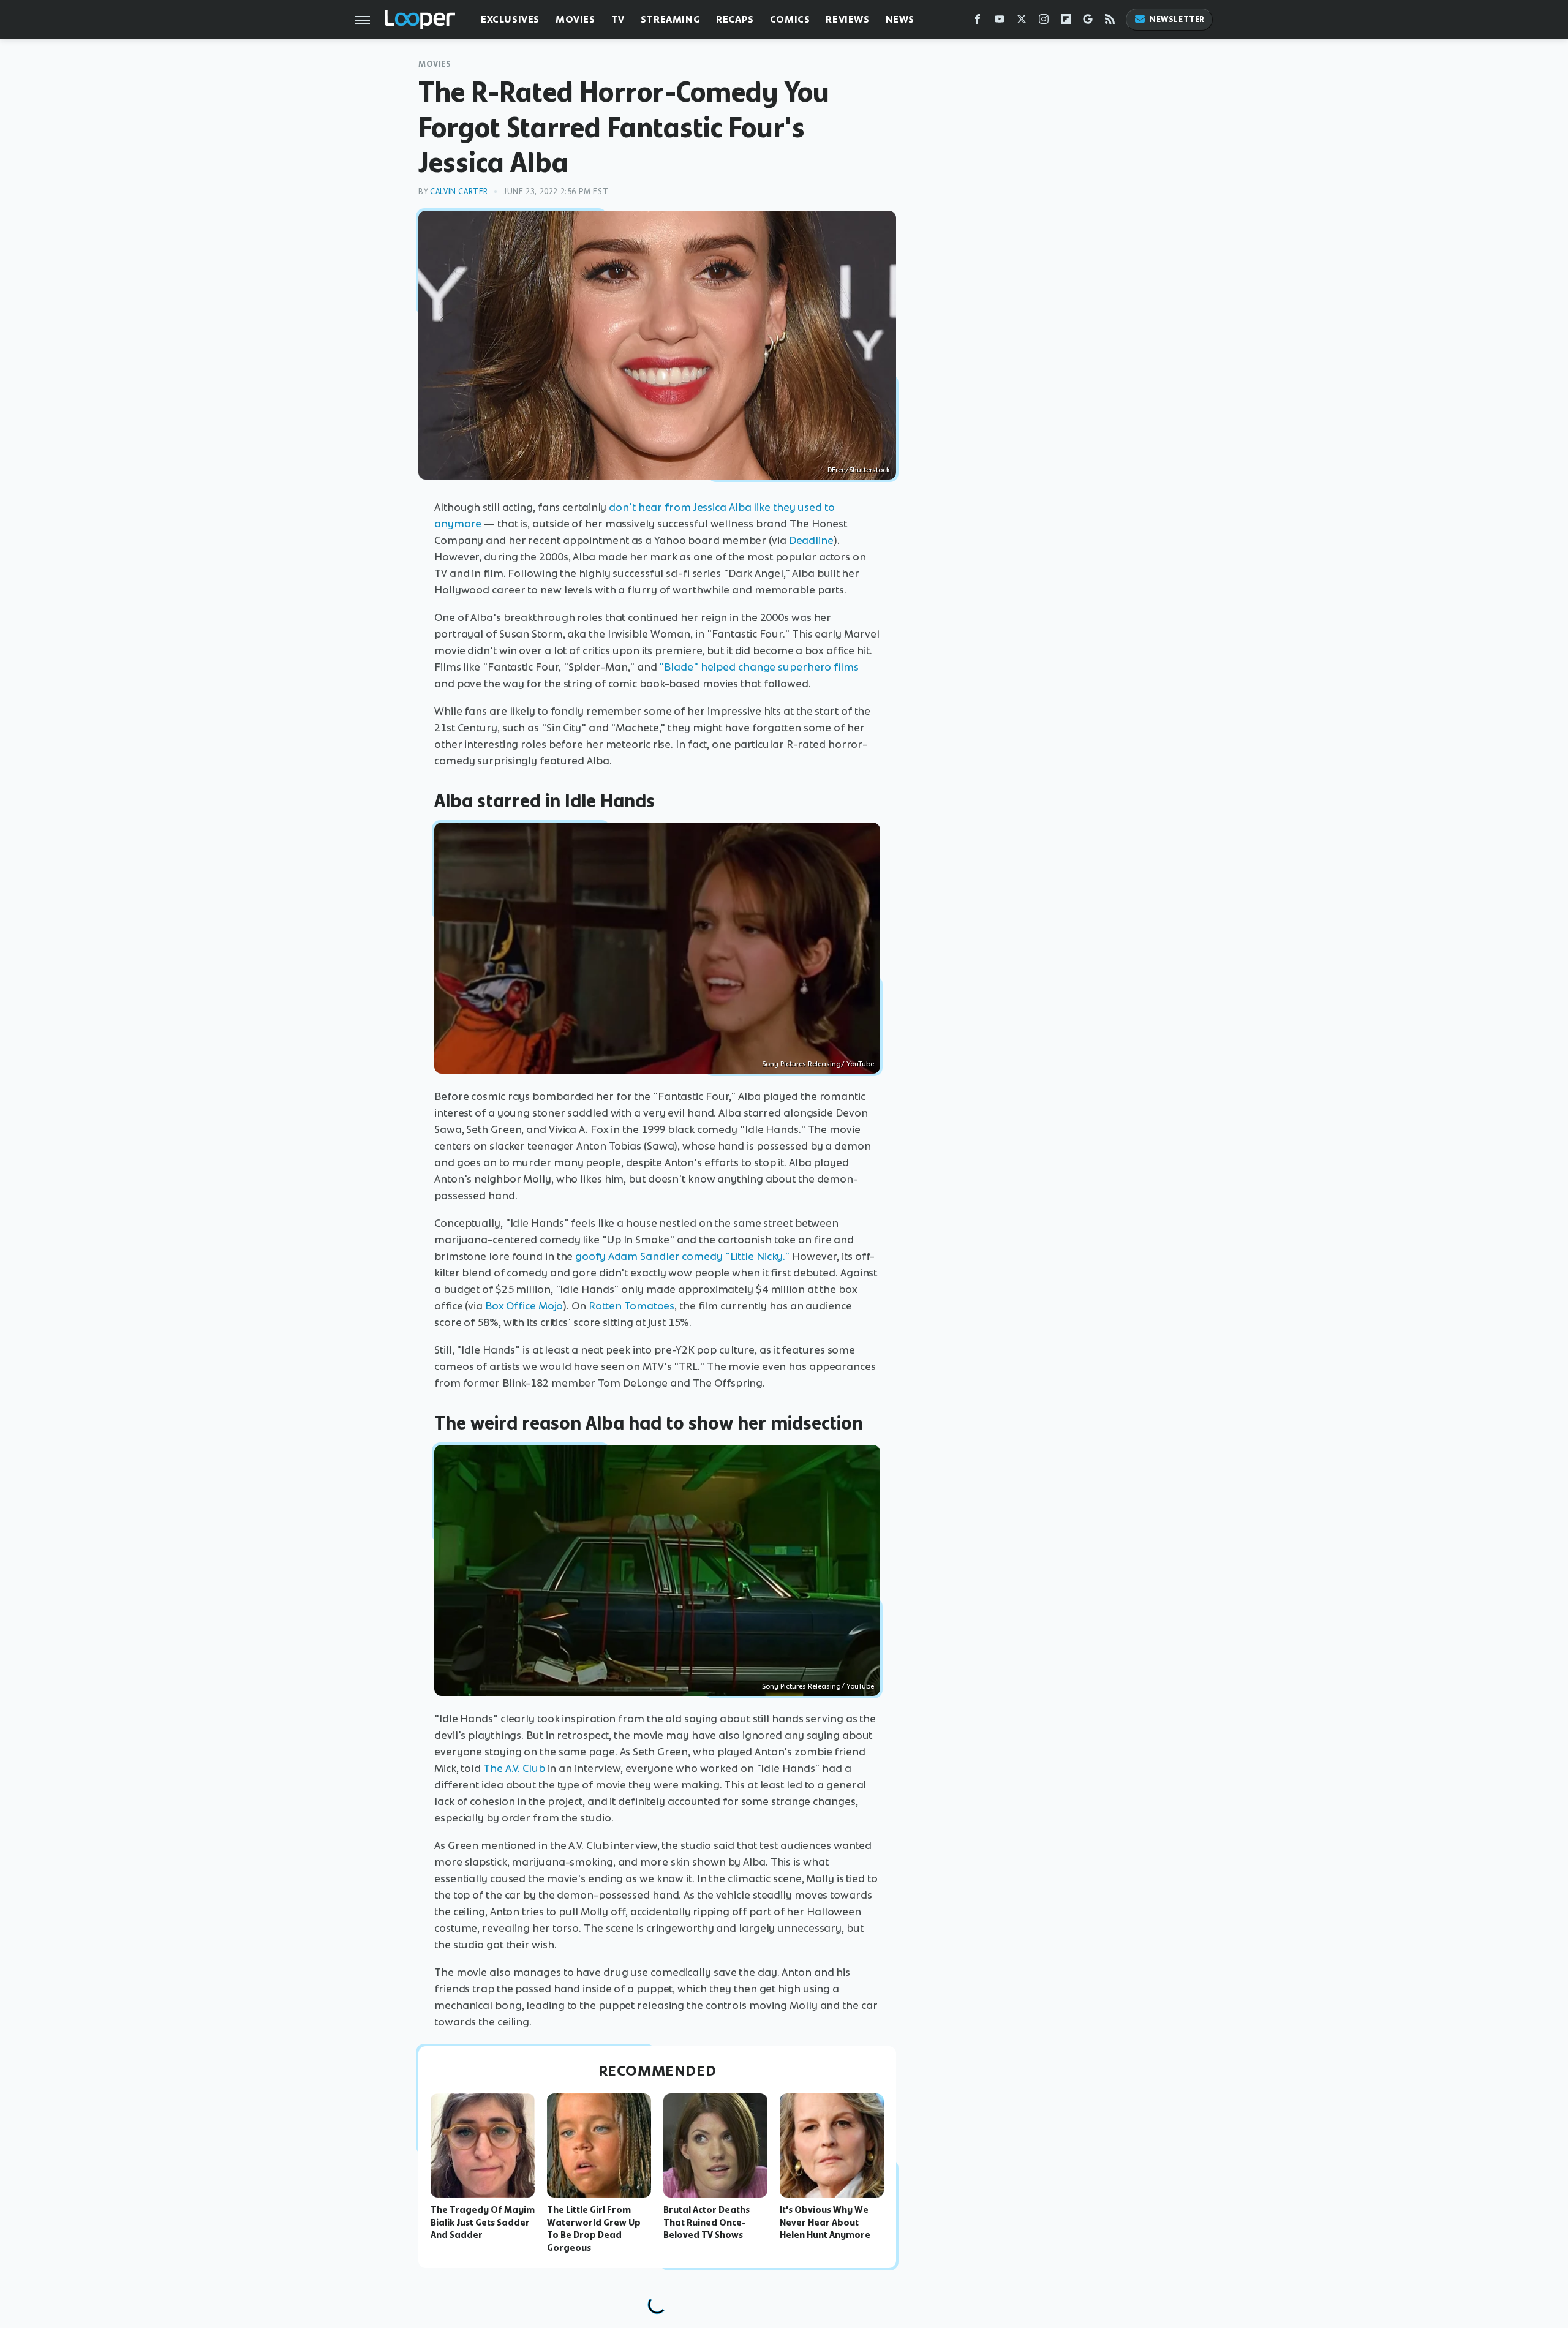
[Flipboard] (1066, 22)
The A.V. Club (514, 1768)
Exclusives (510, 19)
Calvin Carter (459, 191)
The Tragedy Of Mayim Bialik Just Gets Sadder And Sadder (483, 2223)
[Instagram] (1044, 22)
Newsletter (1177, 19)
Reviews (847, 19)
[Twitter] (1022, 22)
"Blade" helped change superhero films (759, 667)
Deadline (811, 540)
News (900, 19)
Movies (575, 19)
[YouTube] (1000, 22)
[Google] (1088, 22)
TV (618, 19)
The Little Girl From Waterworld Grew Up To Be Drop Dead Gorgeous (594, 2229)
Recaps (735, 19)
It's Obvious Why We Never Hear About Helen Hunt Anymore (825, 2223)
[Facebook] (978, 22)
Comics (790, 19)
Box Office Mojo (524, 1306)
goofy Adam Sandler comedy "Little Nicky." (682, 1256)
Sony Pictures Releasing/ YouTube (818, 1064)
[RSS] (1110, 22)
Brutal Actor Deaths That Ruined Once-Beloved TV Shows (707, 2223)
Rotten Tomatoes (632, 1306)
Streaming (670, 19)
